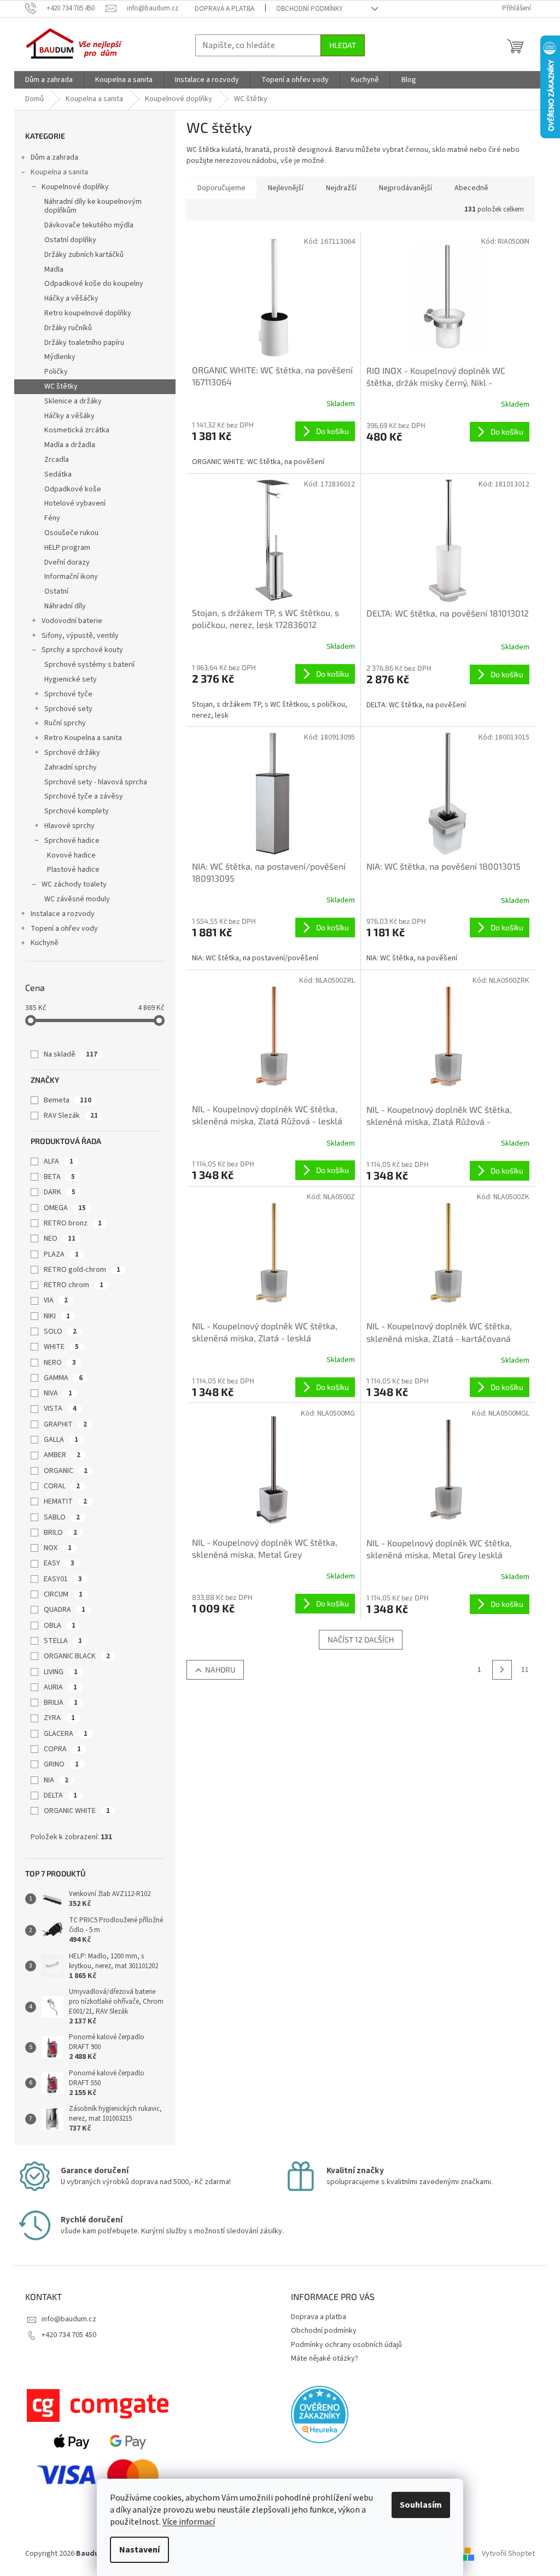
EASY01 (63, 1579)
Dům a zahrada (54, 157)
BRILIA (61, 1703)
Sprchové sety (68, 709)
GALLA (61, 1440)
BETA (59, 1177)
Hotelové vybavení (75, 503)
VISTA (60, 1409)
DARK (60, 1192)
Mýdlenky (60, 357)
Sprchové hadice (72, 841)
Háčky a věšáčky (71, 298)
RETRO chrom (74, 1285)
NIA (56, 1780)
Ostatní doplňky (70, 240)
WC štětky (61, 386)
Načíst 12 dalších (361, 1639)
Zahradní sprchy (71, 767)
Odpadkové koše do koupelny (94, 284)
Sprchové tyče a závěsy (84, 796)
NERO (60, 1363)
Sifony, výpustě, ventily (80, 636)
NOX (58, 1548)
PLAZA (61, 1254)
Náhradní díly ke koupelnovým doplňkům (93, 206)
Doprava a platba (224, 9)
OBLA (60, 1626)
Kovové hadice (71, 855)
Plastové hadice (73, 870)
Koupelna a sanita (59, 172)
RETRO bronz (73, 1223)
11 (525, 1670)
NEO (60, 1239)
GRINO (61, 1764)
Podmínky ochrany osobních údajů (346, 2345)
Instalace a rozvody (63, 914)
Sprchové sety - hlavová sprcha (96, 782)
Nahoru (220, 1670)
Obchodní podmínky (310, 9)
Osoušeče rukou (71, 533)
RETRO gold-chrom (82, 1270)
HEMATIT (65, 1501)
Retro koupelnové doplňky (88, 313)
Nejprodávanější (406, 188)
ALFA (59, 1161)
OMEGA (65, 1208)
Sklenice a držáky (73, 401)
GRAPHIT (65, 1424)
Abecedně (471, 188)
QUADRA (65, 1610)
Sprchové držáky (72, 753)
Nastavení (139, 2550)
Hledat (343, 45)
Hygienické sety (71, 679)
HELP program (67, 548)
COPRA (62, 1749)
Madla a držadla (70, 445)
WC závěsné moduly (77, 899)
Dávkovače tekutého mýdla (89, 225)
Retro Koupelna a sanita (83, 738)
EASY (59, 1563)
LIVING (61, 1672)
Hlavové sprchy (69, 826)
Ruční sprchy (65, 723)
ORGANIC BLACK (77, 1656)
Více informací (189, 2522)
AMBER (62, 1455)
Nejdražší (341, 188)
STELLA (63, 1641)
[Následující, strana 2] (502, 1670)
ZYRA (59, 1718)
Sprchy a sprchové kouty (82, 650)
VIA (56, 1300)
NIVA (58, 1393)
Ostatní (56, 591)
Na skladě (71, 1054)
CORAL (62, 1486)
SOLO (60, 1331)
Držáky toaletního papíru (84, 343)
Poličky (56, 372)
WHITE (61, 1347)
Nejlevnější (286, 188)
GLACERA (66, 1734)
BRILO (60, 1533)
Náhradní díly (65, 606)
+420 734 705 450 (69, 2335)
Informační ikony (71, 577)
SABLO (62, 1517)
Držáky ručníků (68, 328)
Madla (54, 269)
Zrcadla (57, 460)
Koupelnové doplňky (75, 187)
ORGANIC (66, 1471)
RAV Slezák (71, 1116)
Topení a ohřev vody (64, 929)
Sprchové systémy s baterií (89, 665)
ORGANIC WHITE (77, 1811)
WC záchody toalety (74, 884)
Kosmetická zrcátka (77, 430)
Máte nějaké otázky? (325, 2358)
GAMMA (63, 1378)
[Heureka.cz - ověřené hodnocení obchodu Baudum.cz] (320, 2414)
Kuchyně (45, 943)
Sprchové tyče (68, 694)
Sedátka (58, 474)
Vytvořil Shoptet (508, 2554)
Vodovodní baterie (72, 621)
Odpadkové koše (73, 489)
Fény (52, 518)
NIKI (57, 1316)
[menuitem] (49, 80)
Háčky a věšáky (69, 416)
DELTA (60, 1795)
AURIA (60, 1687)
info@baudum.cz (69, 2319)
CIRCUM (63, 1594)
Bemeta (68, 1100)
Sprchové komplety (77, 811)
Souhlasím (421, 2505)
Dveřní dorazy (67, 562)
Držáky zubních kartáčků (84, 255)
